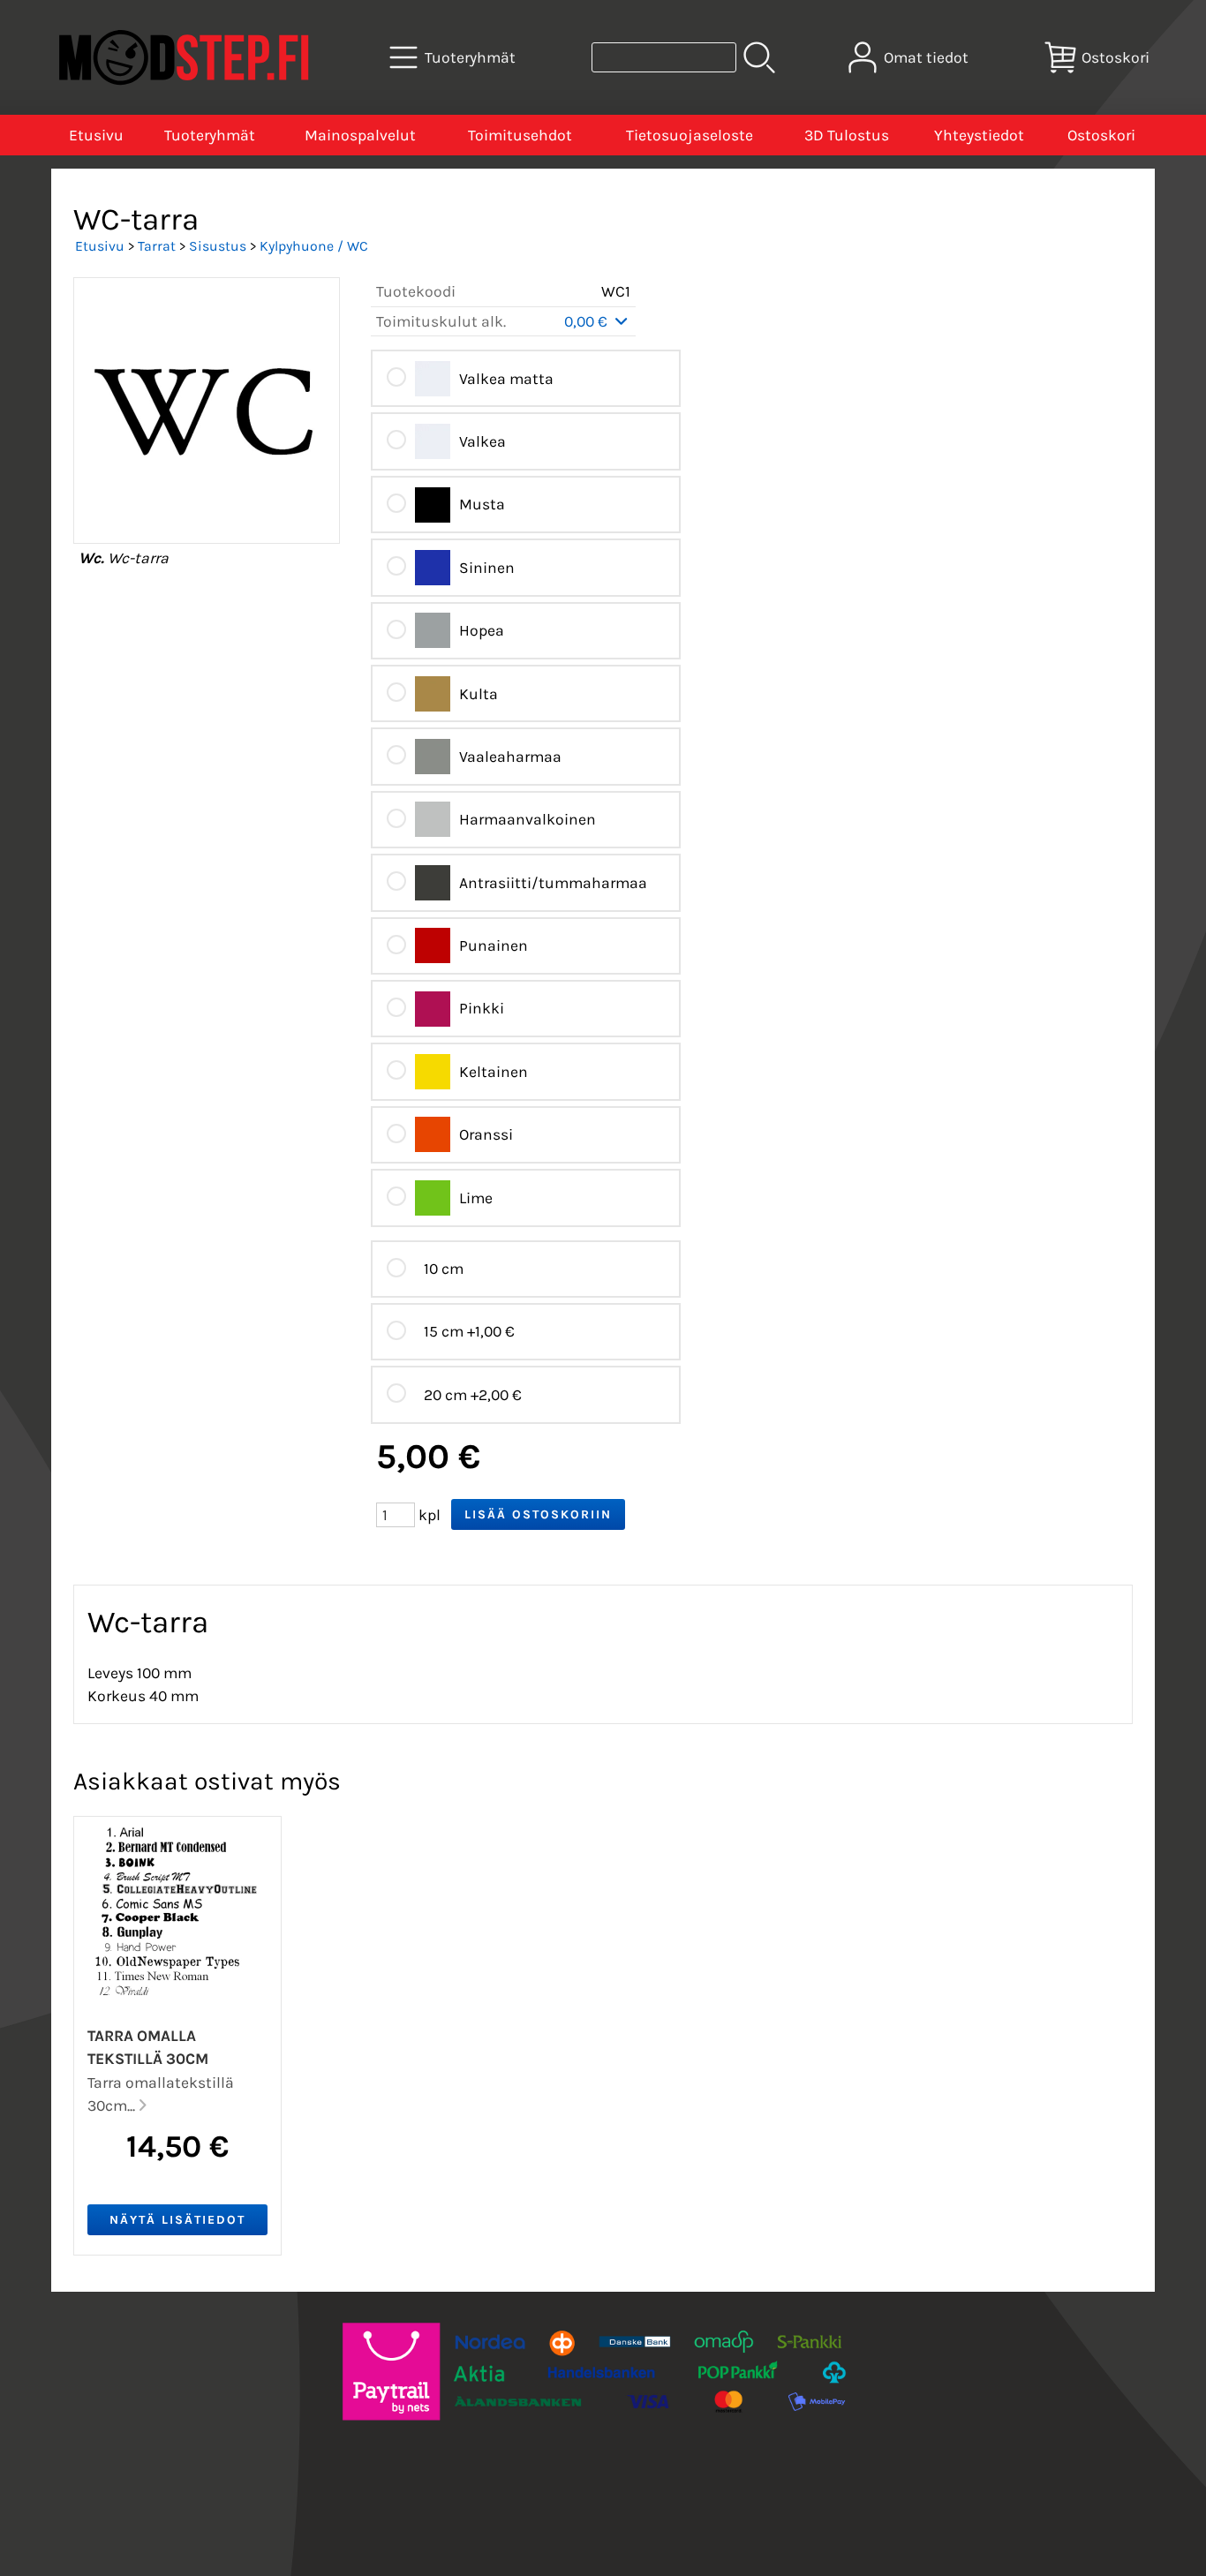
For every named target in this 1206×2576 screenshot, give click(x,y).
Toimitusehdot (520, 135)
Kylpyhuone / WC (314, 246)
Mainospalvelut (360, 135)
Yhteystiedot (979, 135)
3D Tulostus (847, 135)
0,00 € (588, 321)
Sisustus (218, 246)
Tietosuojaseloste (690, 135)
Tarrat (157, 246)
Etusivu (96, 135)
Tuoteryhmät (210, 135)
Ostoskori (1101, 135)
